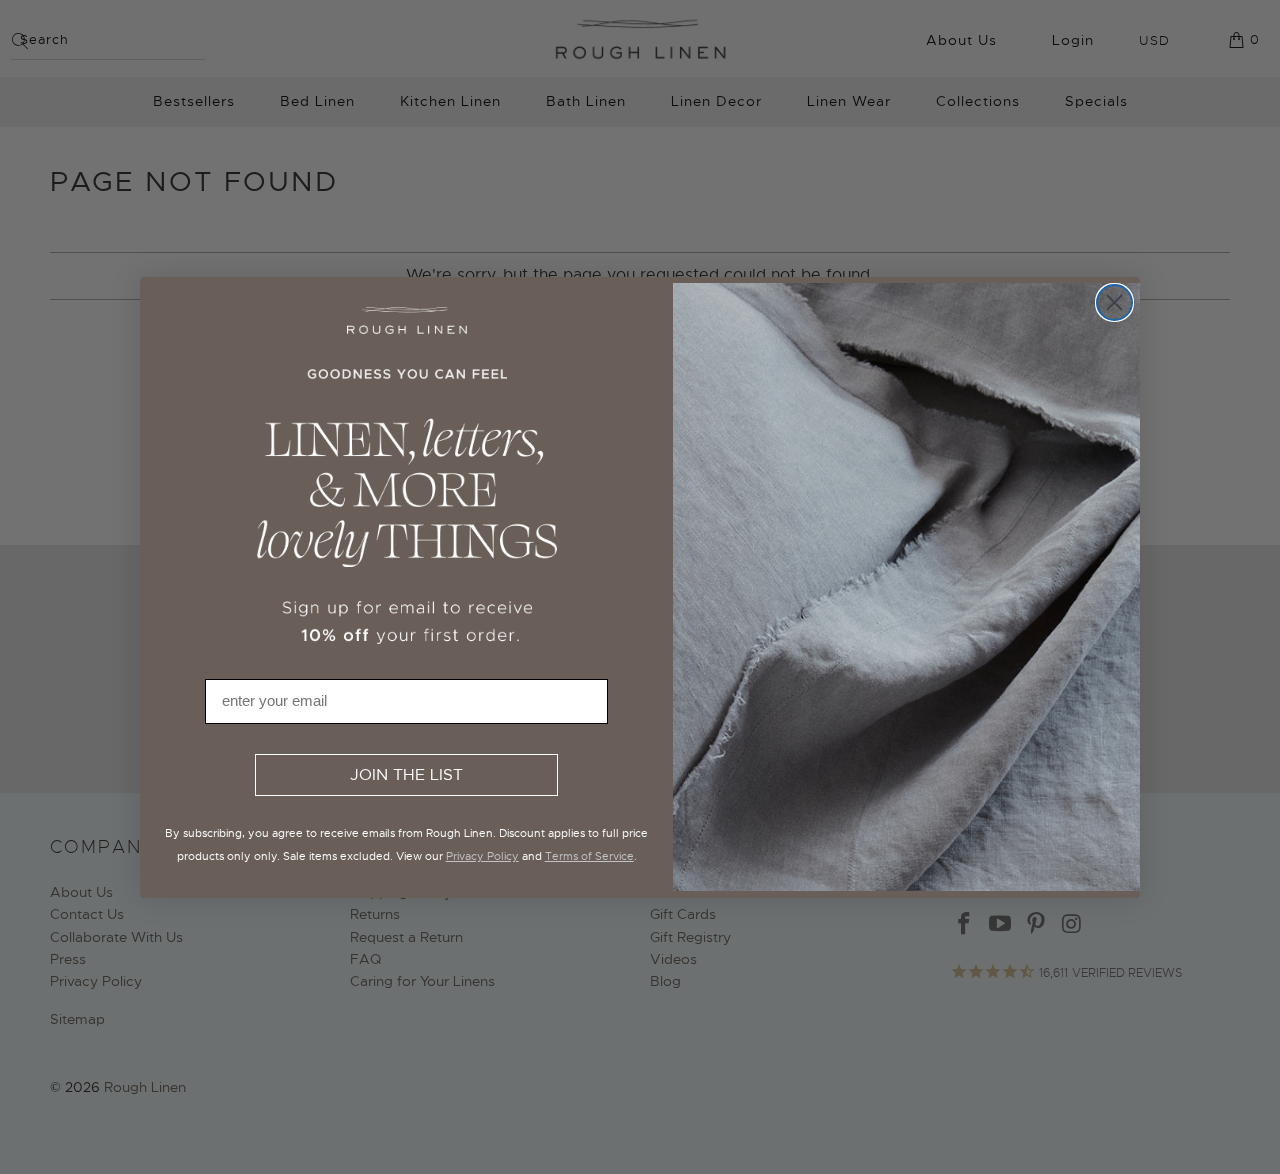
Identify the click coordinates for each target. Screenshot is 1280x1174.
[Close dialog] (1114, 302)
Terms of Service (589, 856)
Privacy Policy (482, 856)
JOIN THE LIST (406, 775)
